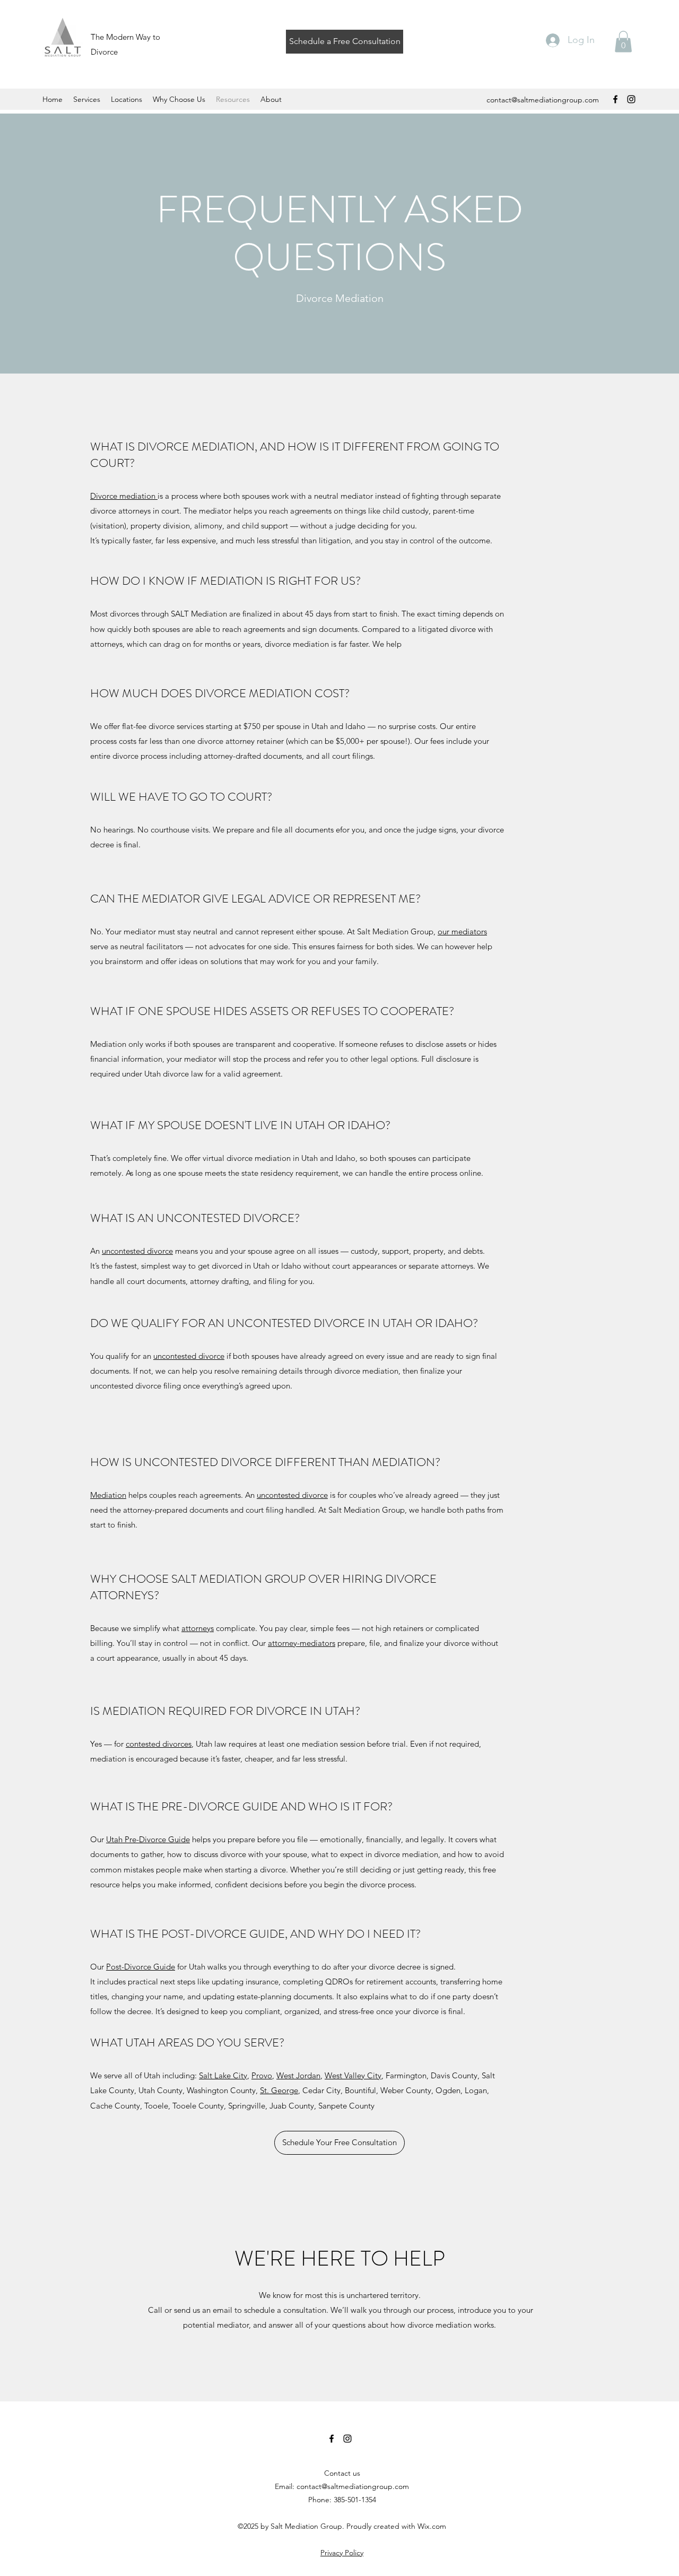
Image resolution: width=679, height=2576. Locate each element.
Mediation (108, 1495)
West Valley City (353, 2075)
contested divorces (159, 1744)
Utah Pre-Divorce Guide (148, 1839)
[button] (623, 42)
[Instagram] (631, 99)
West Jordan (298, 2075)
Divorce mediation (124, 496)
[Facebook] (615, 99)
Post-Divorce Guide (141, 1967)
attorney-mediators (302, 1643)
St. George (279, 2090)
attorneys (198, 1628)
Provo (262, 2075)
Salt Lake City (223, 2075)
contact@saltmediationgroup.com (543, 100)
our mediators (462, 931)
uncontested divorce (137, 1251)
